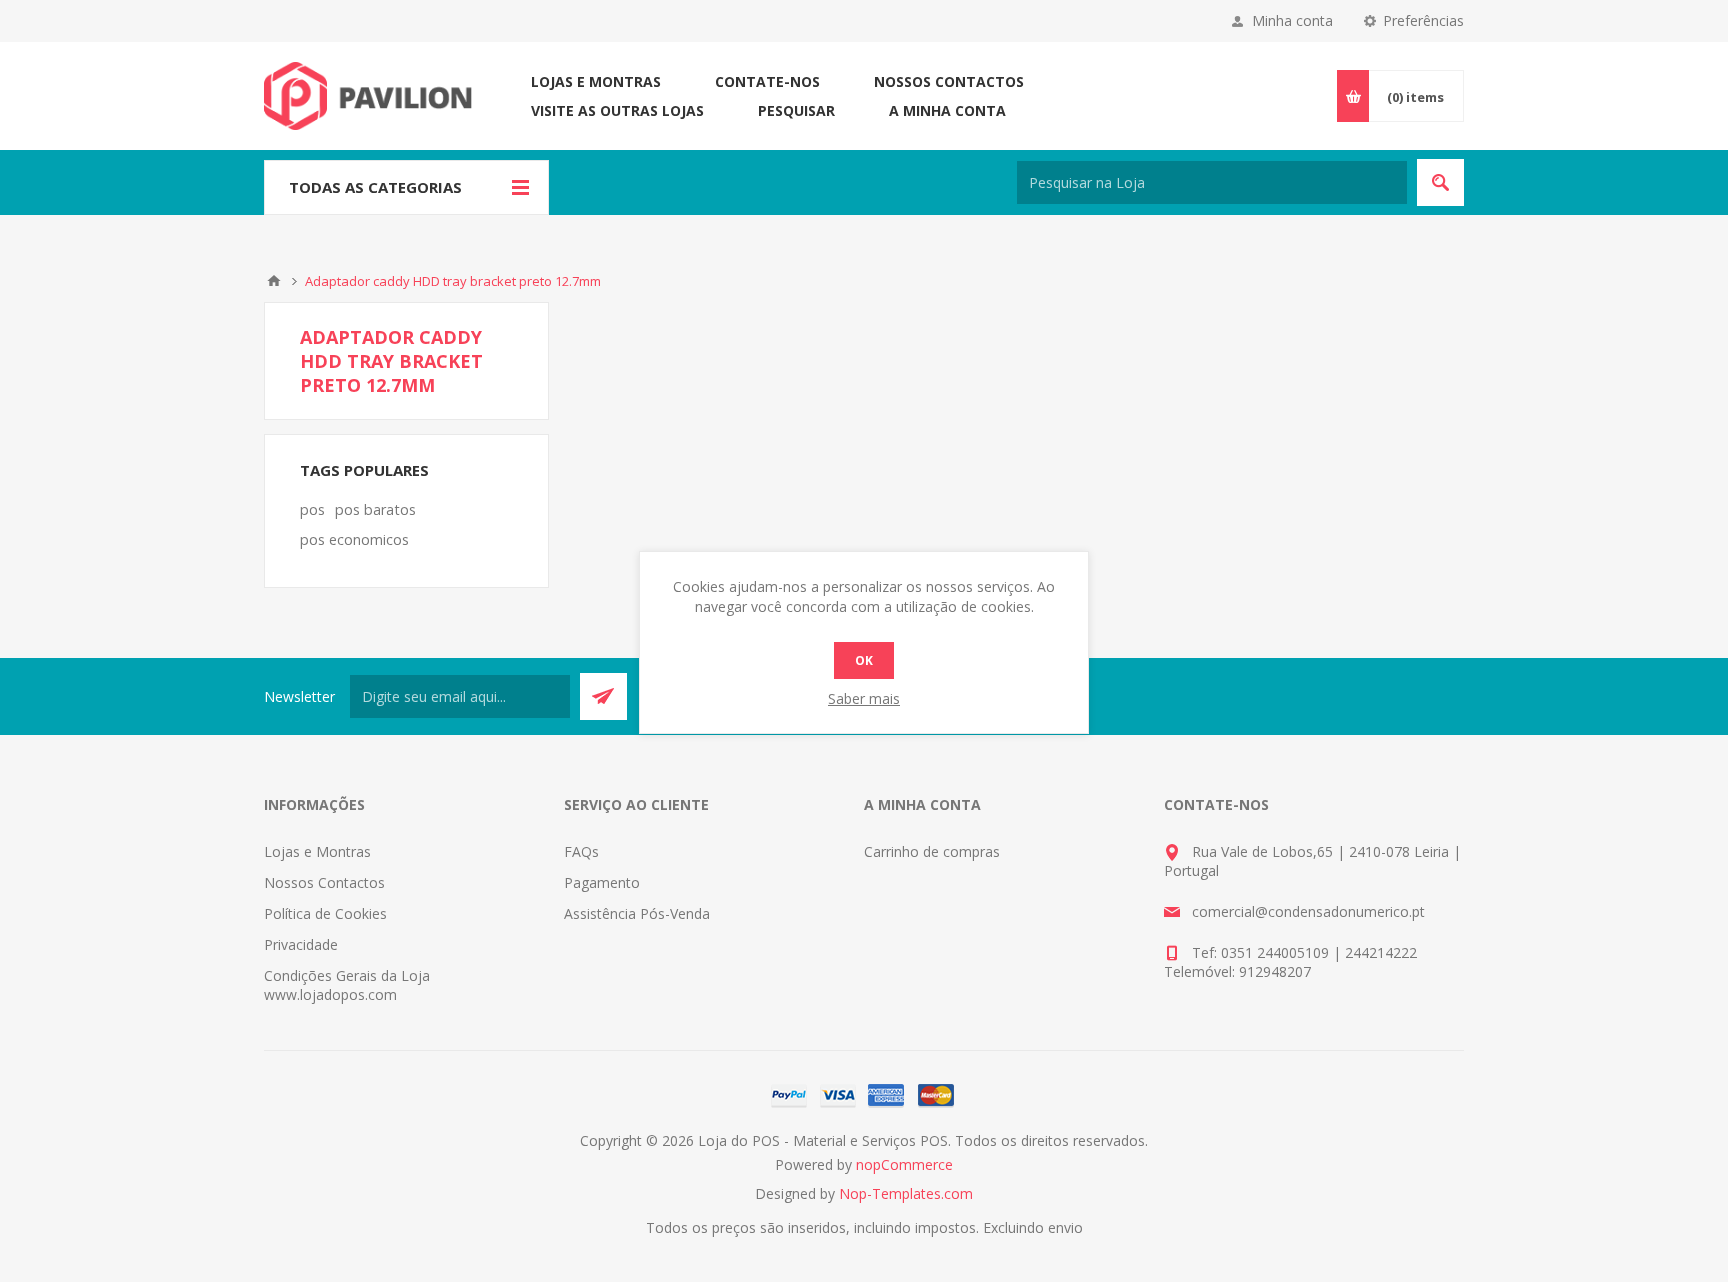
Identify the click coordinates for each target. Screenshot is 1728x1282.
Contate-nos (767, 81)
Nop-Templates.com (906, 1193)
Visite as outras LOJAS (617, 110)
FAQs (581, 851)
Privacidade (301, 944)
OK (864, 660)
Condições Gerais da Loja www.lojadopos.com (347, 985)
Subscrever (603, 696)
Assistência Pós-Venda (637, 913)
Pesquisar (796, 110)
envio (1065, 1227)
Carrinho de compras (932, 851)
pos (312, 509)
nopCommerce (904, 1164)
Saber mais (864, 698)
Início (274, 281)
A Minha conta (947, 110)
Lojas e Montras (596, 81)
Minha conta (1292, 20)
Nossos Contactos (949, 81)
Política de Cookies (325, 913)
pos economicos (354, 539)
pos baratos (375, 509)
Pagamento (602, 882)
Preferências (1423, 20)
